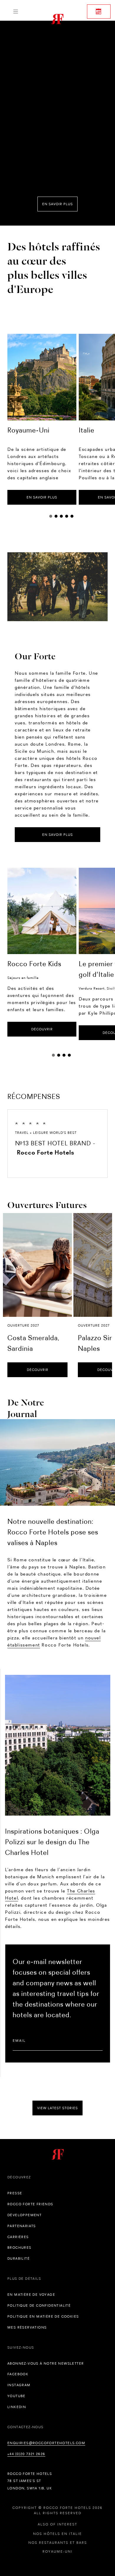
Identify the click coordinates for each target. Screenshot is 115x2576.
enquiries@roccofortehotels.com (46, 2443)
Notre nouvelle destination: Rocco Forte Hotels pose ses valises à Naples (53, 1532)
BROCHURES (19, 2248)
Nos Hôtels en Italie (57, 2534)
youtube (17, 2396)
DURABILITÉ (19, 2258)
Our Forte (35, 655)
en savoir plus (57, 204)
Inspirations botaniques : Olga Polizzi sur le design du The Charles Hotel (52, 1842)
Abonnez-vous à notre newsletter (46, 2363)
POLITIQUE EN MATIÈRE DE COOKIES (43, 2316)
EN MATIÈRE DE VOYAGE (31, 2295)
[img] (57, 1462)
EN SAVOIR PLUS (42, 497)
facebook (18, 2374)
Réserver (99, 12)
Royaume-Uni (57, 2551)
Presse (15, 2193)
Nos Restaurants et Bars (58, 2543)
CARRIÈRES (18, 2237)
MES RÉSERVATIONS (27, 2327)
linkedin (17, 2407)
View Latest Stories (57, 2108)
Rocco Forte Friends (30, 2204)
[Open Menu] (15, 12)
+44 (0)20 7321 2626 (26, 2454)
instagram (19, 2385)
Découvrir (38, 1370)
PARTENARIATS (22, 2226)
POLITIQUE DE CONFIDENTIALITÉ (39, 2305)
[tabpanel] (42, 419)
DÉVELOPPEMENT (24, 2215)
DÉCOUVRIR (42, 1029)
